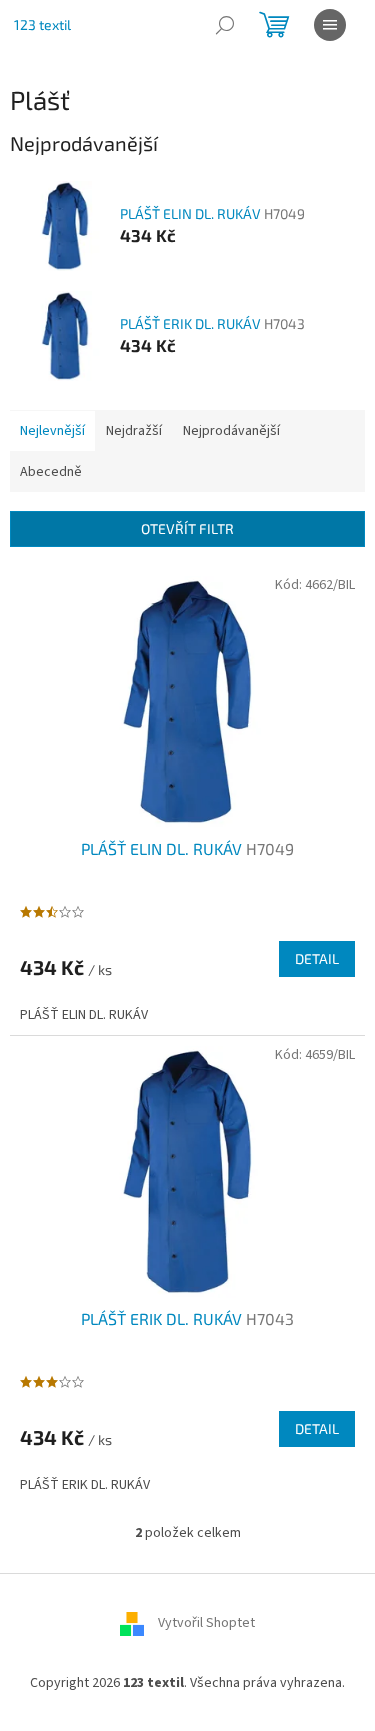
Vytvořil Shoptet (206, 1623)
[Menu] (330, 25)
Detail (317, 958)
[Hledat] (225, 25)
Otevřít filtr (187, 528)
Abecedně (51, 472)
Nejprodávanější (231, 431)
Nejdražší (134, 431)
